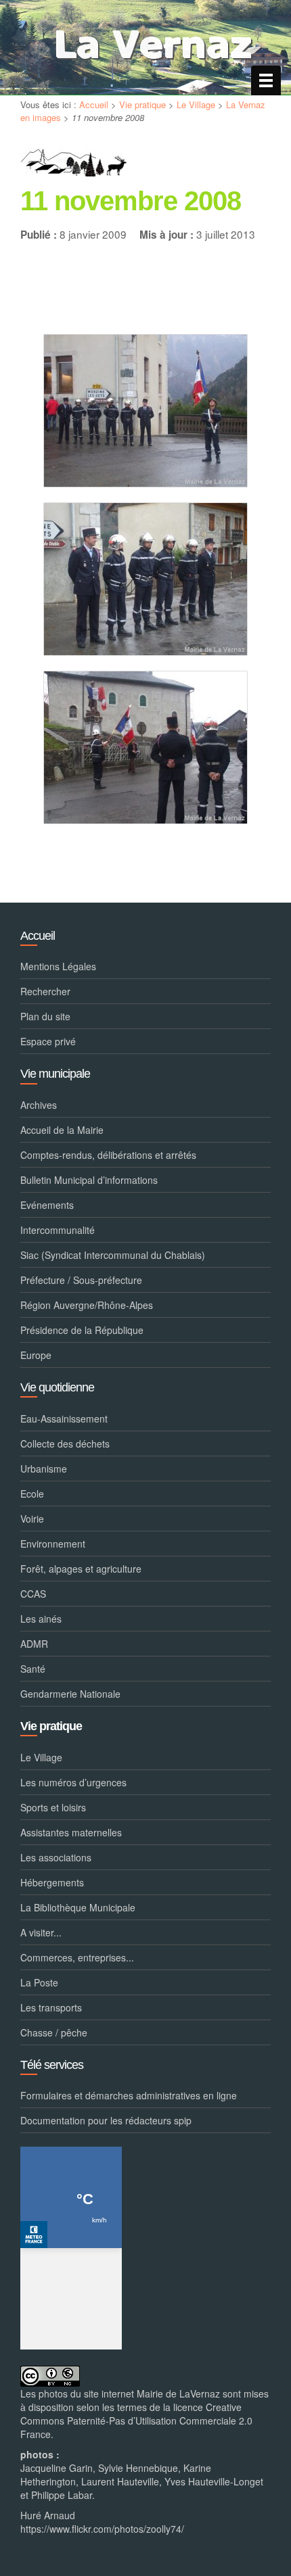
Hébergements (52, 1882)
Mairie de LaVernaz (178, 2393)
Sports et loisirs (53, 1807)
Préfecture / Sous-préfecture (81, 1280)
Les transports (51, 2007)
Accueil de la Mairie (62, 1130)
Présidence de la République (82, 1330)
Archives (39, 1105)
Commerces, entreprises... (77, 1957)
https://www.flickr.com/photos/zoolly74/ (102, 2529)
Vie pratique (142, 104)
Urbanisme (44, 1469)
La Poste (39, 1982)
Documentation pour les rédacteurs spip (106, 2120)
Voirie (32, 1519)
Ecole (32, 1494)
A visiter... (41, 1932)
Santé (33, 1669)
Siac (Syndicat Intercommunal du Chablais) (113, 1255)
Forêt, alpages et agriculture (81, 1569)
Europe (36, 1355)
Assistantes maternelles (71, 1832)
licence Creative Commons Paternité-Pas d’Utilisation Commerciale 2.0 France (136, 2420)
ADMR (34, 1644)
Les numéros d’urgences (73, 1782)
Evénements (47, 1205)
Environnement (53, 1544)
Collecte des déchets (65, 1444)
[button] (145, 411)
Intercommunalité (58, 1230)
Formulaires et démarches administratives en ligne (129, 2095)
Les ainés (41, 1619)
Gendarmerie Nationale (70, 1694)
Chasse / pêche (54, 2032)
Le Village (196, 104)
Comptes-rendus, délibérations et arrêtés (108, 1155)
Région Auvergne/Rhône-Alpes (87, 1305)
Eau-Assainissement (64, 1418)
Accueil (94, 104)
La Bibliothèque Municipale (78, 1907)
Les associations (56, 1857)
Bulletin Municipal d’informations (89, 1180)
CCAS (33, 1594)
